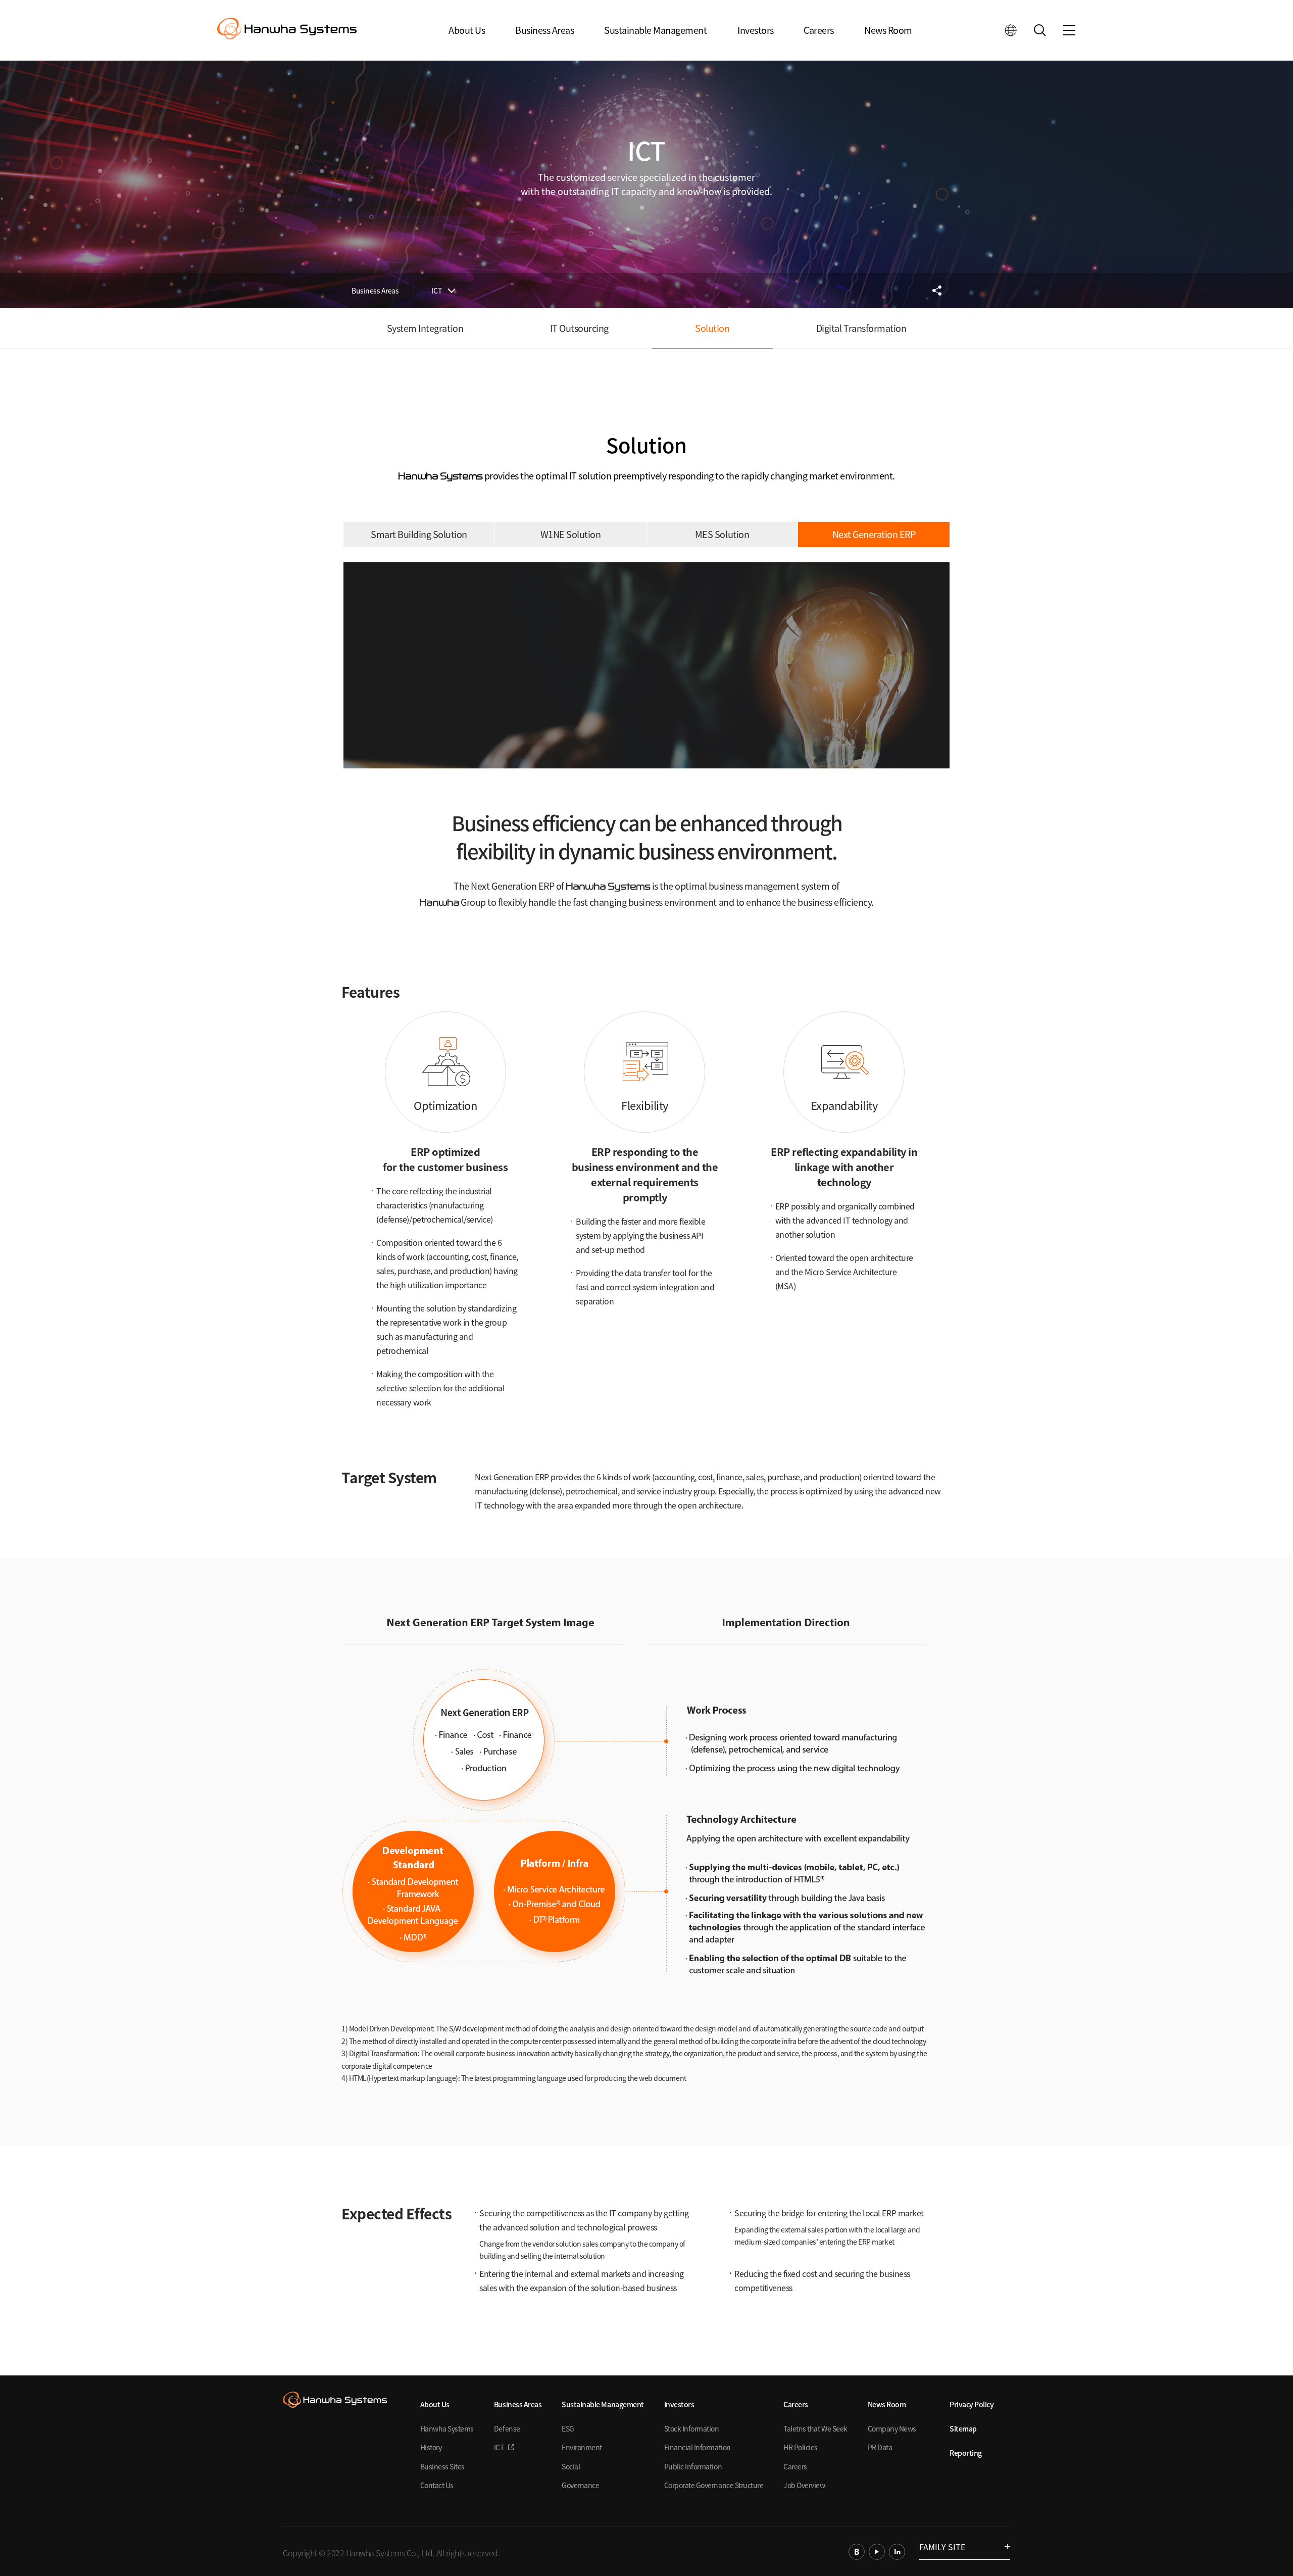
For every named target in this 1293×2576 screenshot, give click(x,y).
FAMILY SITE (942, 2547)
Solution (712, 328)
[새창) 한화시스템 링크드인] (897, 2552)
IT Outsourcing (579, 328)
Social (571, 2466)
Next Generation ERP (874, 534)
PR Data (880, 2447)
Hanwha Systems (447, 2428)
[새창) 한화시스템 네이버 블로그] (857, 2552)
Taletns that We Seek (815, 2428)
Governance (580, 2485)
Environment (582, 2447)
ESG (568, 2428)
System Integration (425, 328)
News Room (888, 30)
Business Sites (442, 2466)
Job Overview (804, 2485)
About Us (467, 30)
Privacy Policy (972, 2404)
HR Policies (801, 2447)
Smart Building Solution (419, 534)
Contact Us (437, 2485)
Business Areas (544, 30)
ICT (437, 290)
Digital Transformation (861, 328)
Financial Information (698, 2447)
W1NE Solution (571, 534)
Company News (892, 2428)
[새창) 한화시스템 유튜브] (877, 2552)
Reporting (966, 2453)
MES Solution (722, 534)
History (431, 2447)
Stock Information (692, 2428)
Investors (756, 30)
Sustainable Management (655, 30)
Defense (507, 2428)
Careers (819, 30)
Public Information (693, 2466)
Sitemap (963, 2428)
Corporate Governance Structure (714, 2485)
